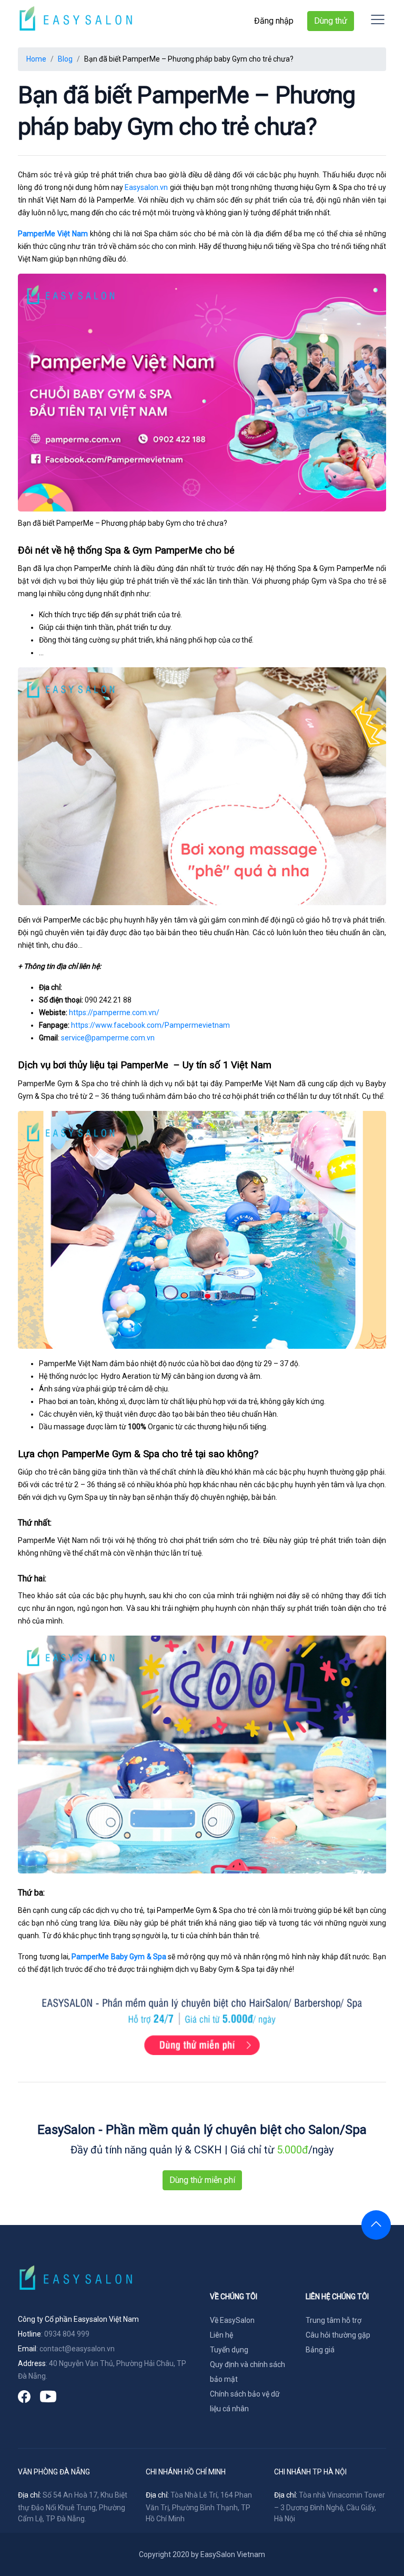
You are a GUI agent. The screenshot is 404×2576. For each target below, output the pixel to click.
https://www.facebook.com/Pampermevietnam (150, 1025)
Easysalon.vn (146, 187)
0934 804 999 (67, 2334)
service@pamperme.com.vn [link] (108, 1038)
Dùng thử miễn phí (202, 2180)
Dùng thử (331, 21)
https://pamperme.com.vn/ (114, 1013)
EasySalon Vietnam (233, 2554)
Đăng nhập (274, 21)
